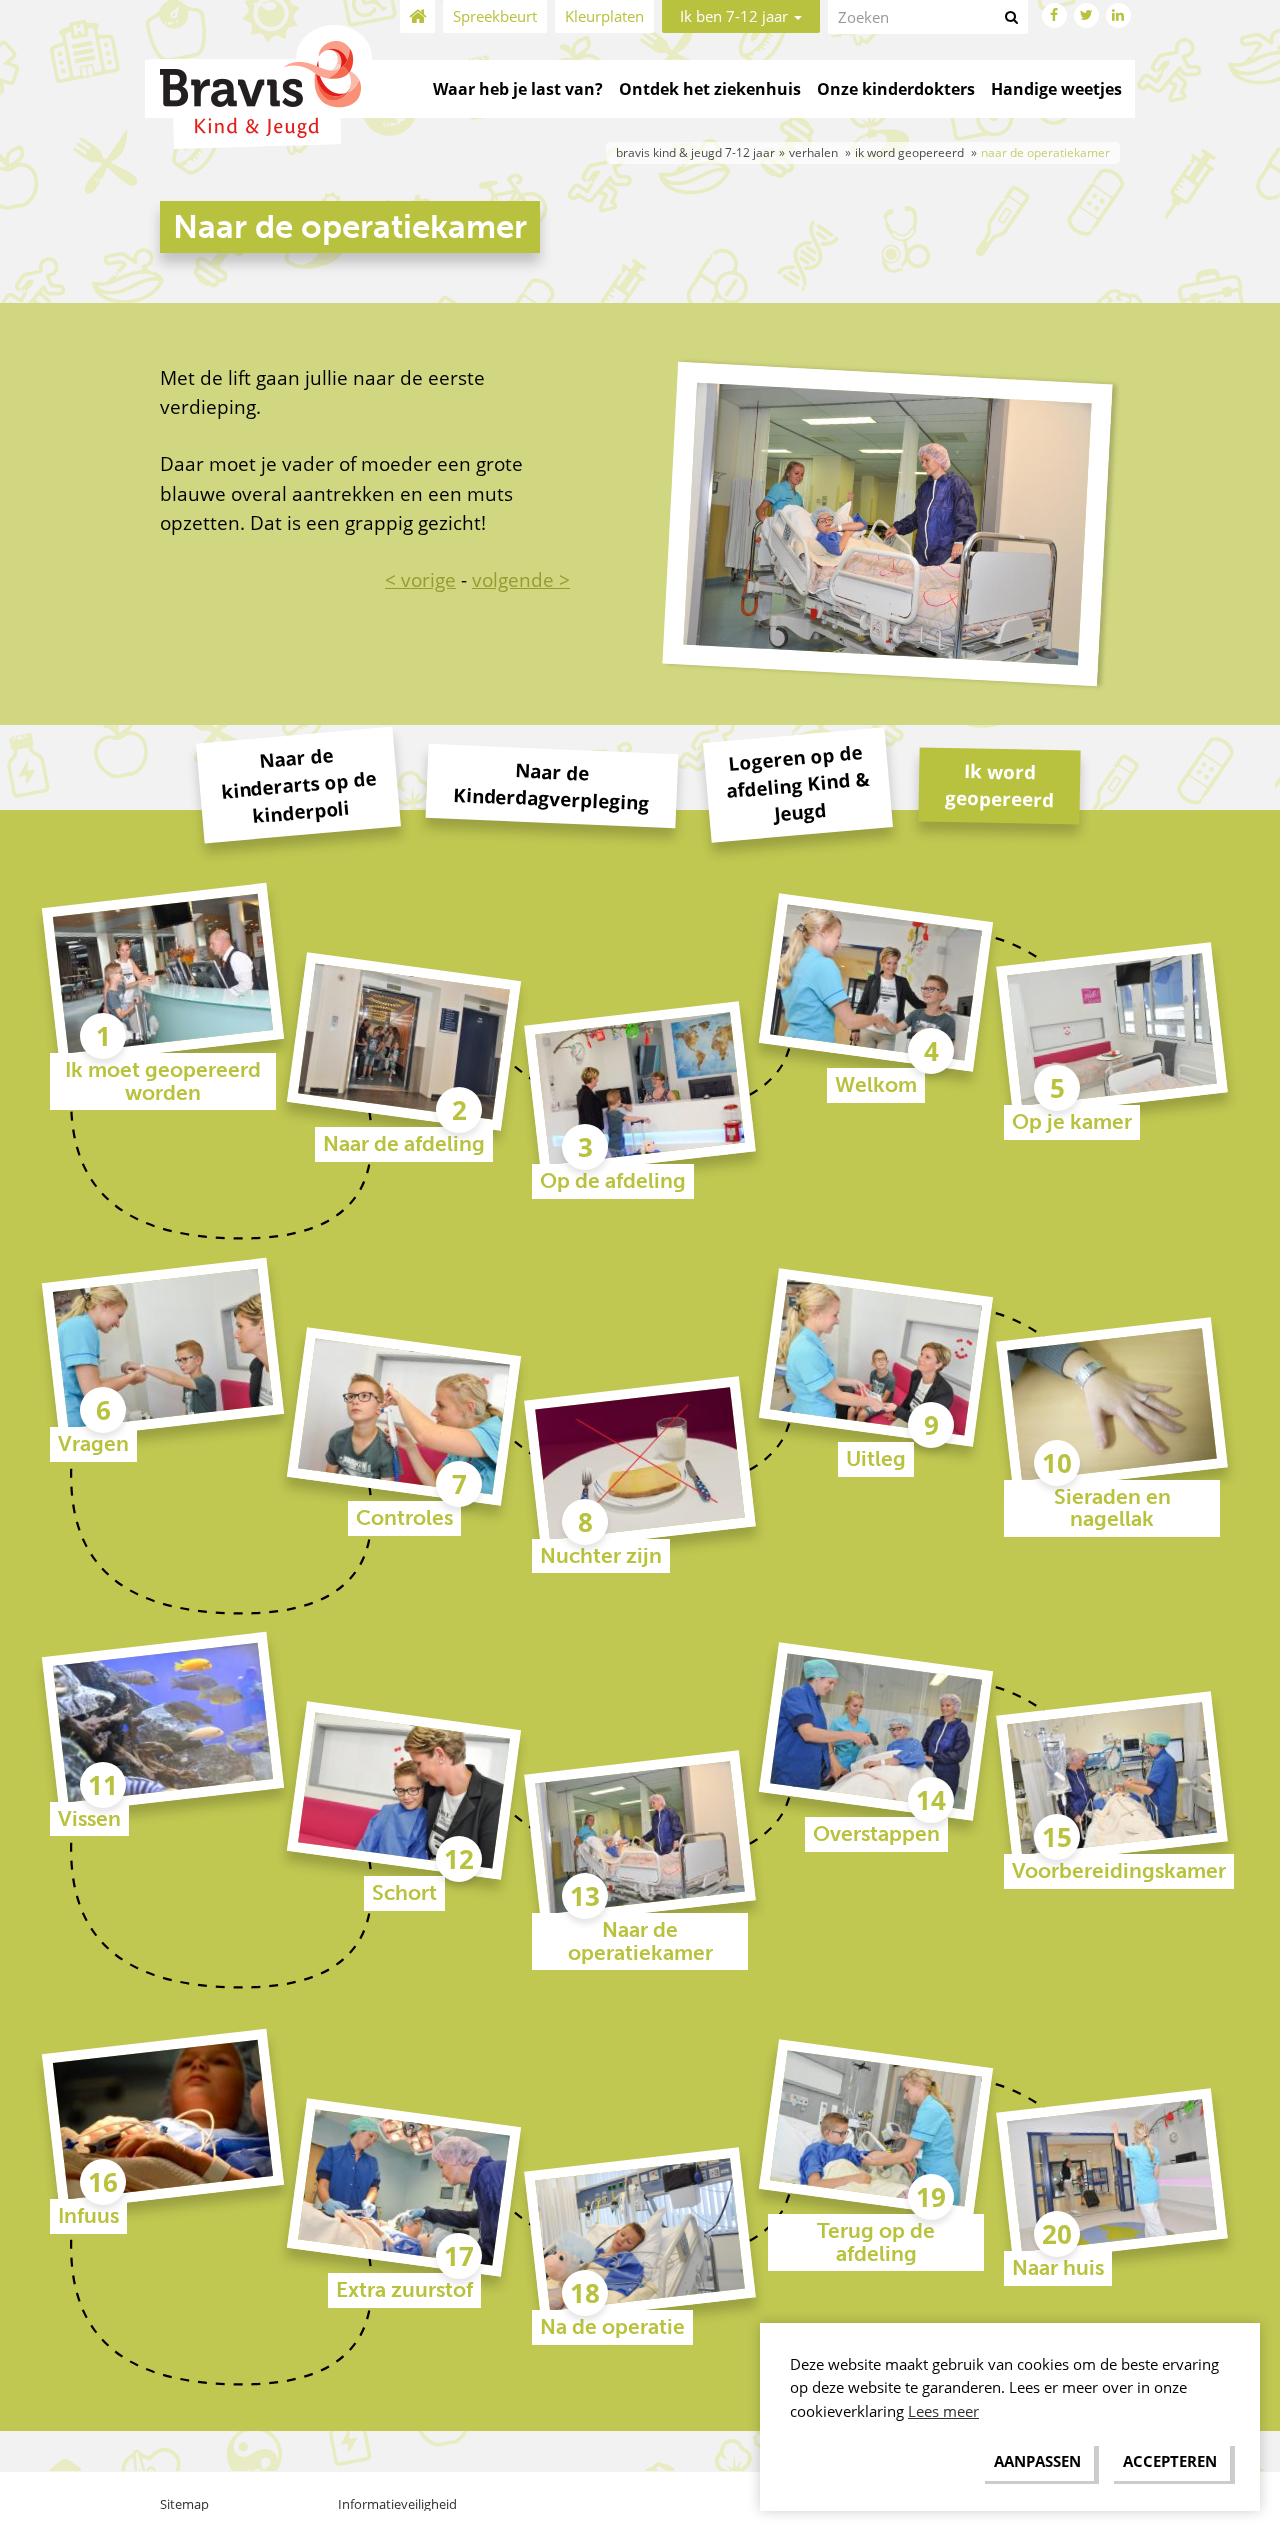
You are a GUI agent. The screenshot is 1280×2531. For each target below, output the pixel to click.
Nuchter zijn (601, 1556)
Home (417, 16)
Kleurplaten (604, 16)
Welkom (876, 1085)
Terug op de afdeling (876, 2242)
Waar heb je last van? (518, 89)
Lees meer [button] (943, 2411)
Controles (404, 1518)
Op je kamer (1072, 1122)
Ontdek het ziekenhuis (710, 89)
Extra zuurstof (404, 2290)
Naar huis (1058, 2268)
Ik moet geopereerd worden (163, 1081)
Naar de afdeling (404, 1144)
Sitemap (184, 2504)
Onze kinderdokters (896, 89)
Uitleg (876, 1459)
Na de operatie (612, 2327)
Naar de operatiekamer (640, 1941)
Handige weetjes (1056, 89)
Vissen (89, 1819)
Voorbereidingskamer (1119, 1871)
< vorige (420, 579)
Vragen (93, 1444)
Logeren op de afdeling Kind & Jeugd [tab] (798, 782)
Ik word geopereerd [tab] (999, 784)
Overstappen (876, 1834)
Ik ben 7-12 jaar (736, 16)
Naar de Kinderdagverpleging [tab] (552, 785)
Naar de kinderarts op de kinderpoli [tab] (299, 785)
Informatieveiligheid (397, 2504)
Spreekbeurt (495, 16)
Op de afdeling (613, 1181)
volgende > (521, 579)
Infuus (88, 2216)
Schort (404, 1893)
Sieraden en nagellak (1112, 1508)
